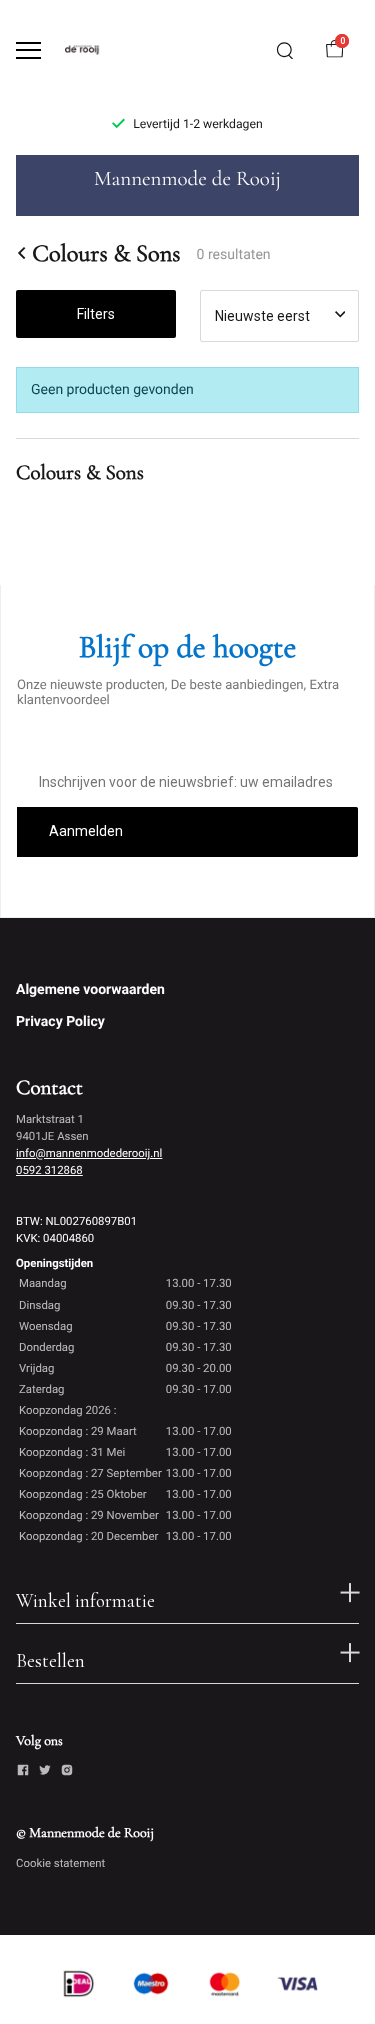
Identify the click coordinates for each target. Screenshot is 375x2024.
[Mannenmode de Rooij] (96, 50)
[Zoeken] (285, 51)
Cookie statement (60, 1863)
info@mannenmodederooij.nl (89, 1153)
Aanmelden (86, 831)
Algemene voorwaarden (90, 990)
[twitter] (45, 1773)
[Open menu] (28, 50)
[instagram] (67, 1773)
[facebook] (23, 1773)
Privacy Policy (60, 1022)
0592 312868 (49, 1170)
